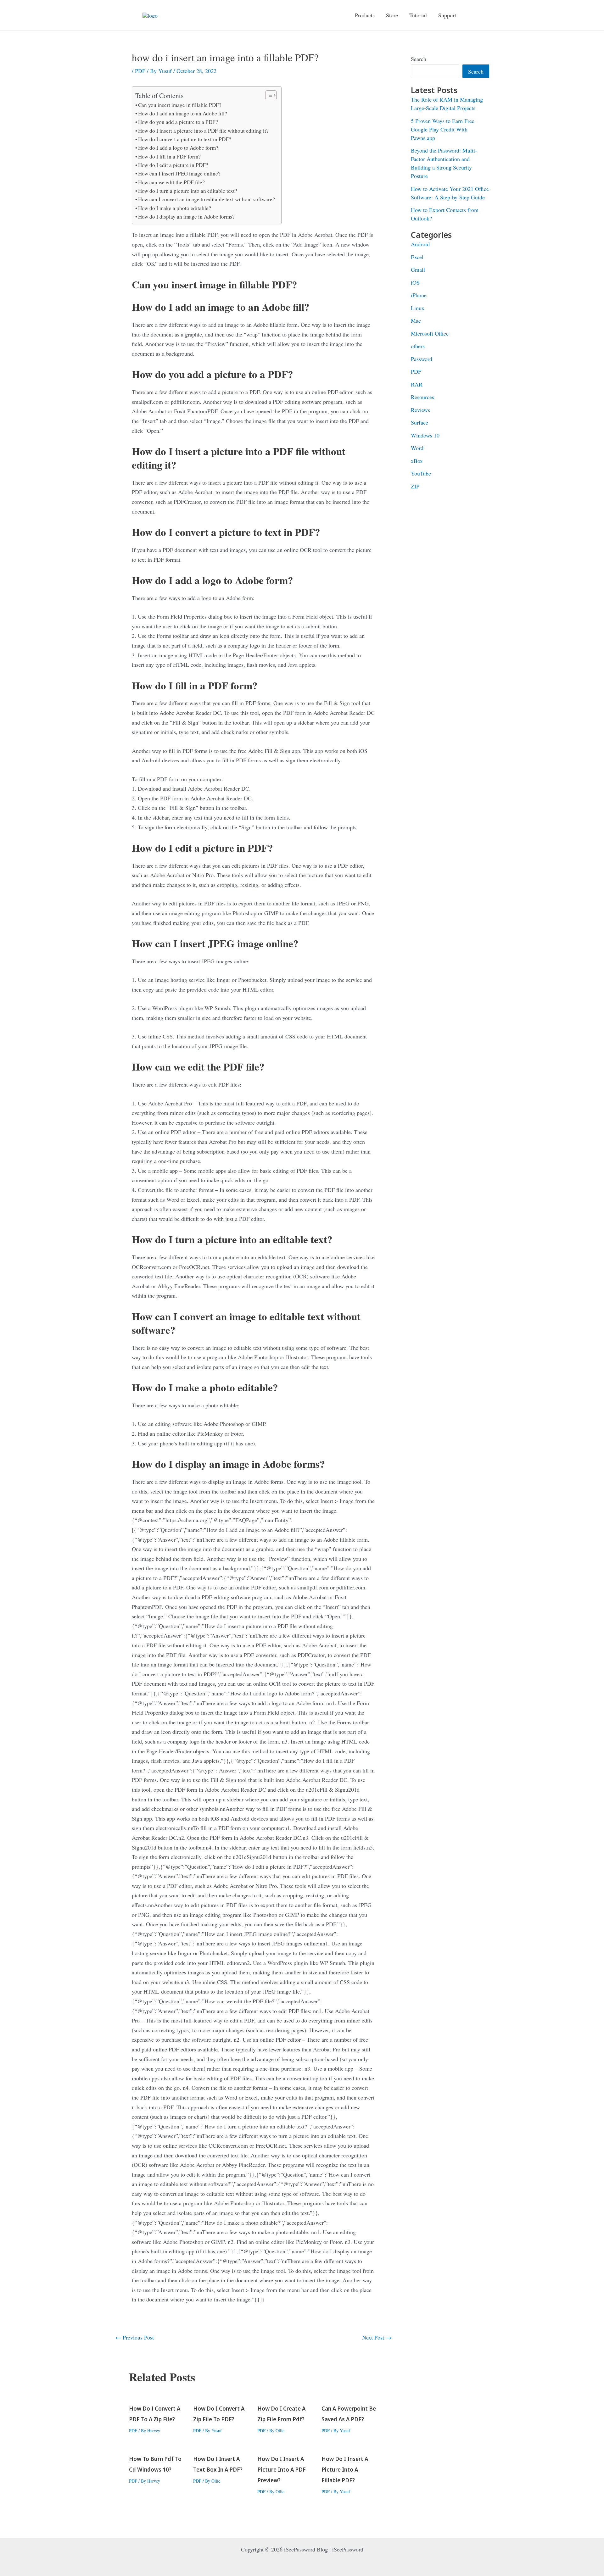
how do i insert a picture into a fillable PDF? (345, 2470)
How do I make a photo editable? (175, 208)
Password (422, 359)
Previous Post (135, 2337)
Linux (418, 308)
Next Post (377, 2337)
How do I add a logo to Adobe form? (178, 148)
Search (419, 59)
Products (365, 15)
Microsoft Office (430, 333)
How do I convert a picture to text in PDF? (185, 139)
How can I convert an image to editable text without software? (207, 199)
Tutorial (418, 15)
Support (447, 15)
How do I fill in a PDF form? (169, 156)
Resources (422, 397)
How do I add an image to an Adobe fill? (183, 113)
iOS (415, 282)
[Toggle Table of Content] (268, 95)
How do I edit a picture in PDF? (173, 165)
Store (392, 15)
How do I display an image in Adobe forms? (186, 217)
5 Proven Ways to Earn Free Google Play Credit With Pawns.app (443, 129)
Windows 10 (425, 435)
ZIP (415, 486)
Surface (419, 422)
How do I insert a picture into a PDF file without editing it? (203, 131)
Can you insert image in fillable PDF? (180, 105)
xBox (417, 461)
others (418, 346)
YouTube (421, 473)
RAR (417, 384)
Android (420, 244)
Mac (416, 320)
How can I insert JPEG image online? (179, 173)
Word (417, 448)
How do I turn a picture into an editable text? (188, 191)
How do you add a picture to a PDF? (178, 122)
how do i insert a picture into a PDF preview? (282, 2470)
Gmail (418, 270)
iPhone (419, 295)
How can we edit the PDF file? (171, 182)
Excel (417, 257)
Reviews (420, 410)
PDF (140, 71)
